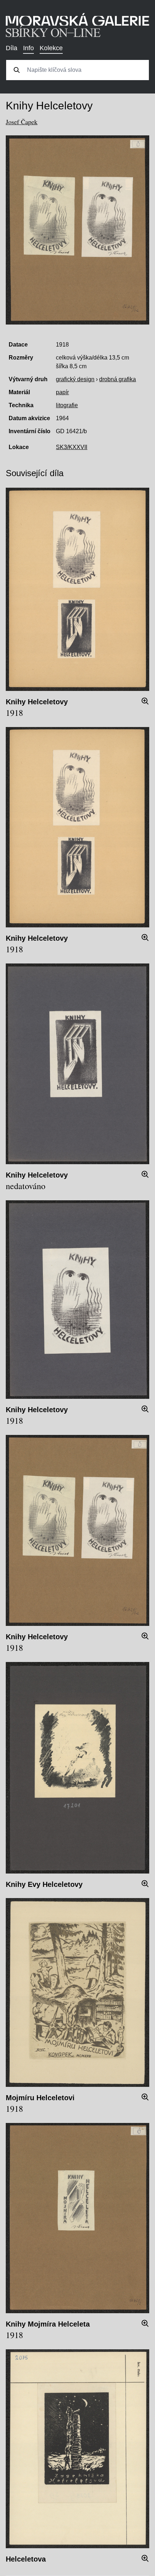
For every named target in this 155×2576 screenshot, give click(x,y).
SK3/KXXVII (72, 447)
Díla (12, 48)
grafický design (75, 379)
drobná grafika (118, 379)
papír (62, 392)
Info (28, 48)
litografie (67, 405)
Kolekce (51, 48)
